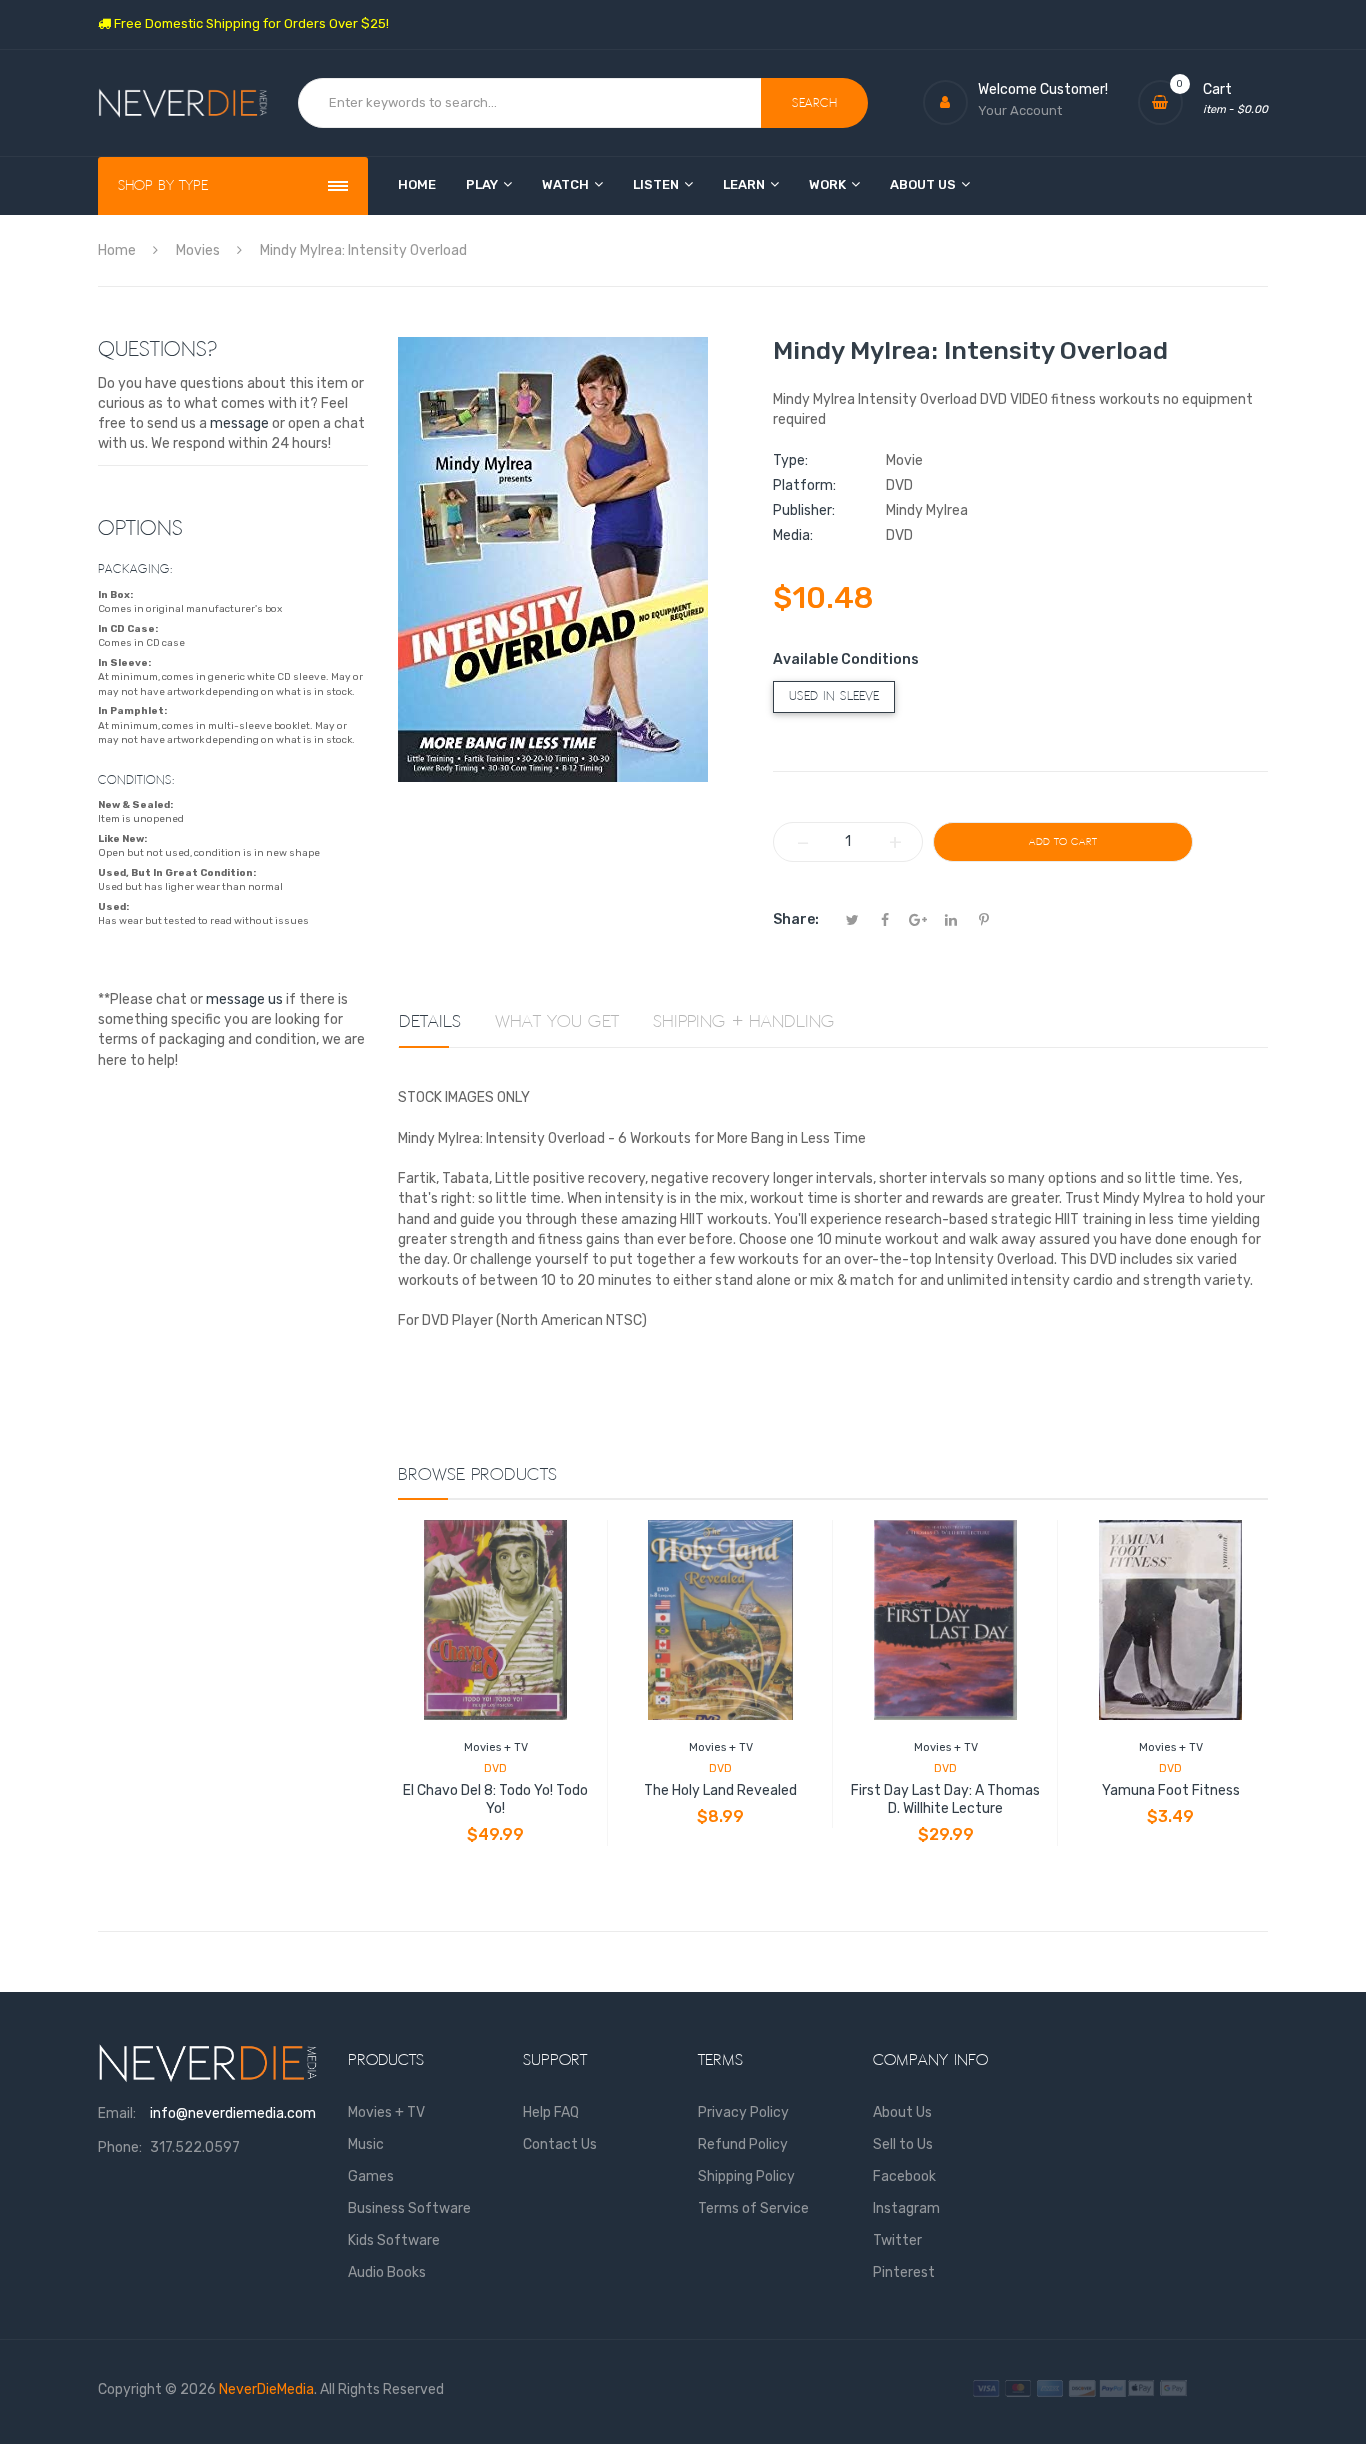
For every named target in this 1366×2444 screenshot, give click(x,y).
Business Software (409, 2208)
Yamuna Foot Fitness (1171, 1790)
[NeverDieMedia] (183, 103)
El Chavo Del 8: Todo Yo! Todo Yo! (495, 1799)
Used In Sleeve (834, 696)
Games (371, 2176)
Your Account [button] (1020, 110)
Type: (790, 460)
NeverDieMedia (266, 2389)
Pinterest (904, 2272)
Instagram (906, 2208)
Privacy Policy (743, 2112)
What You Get (557, 1022)
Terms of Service (753, 2208)
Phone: (120, 2147)
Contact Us (560, 2144)
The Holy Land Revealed (720, 1790)
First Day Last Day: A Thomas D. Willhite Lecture (945, 1799)
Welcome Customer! (1043, 89)
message (239, 423)
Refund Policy (743, 2144)
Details (430, 1022)
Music (366, 2144)
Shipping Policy (746, 2176)
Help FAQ (551, 2112)
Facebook (904, 2176)
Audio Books (387, 2272)
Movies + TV (496, 1747)
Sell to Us (903, 2144)
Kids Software (394, 2240)
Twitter (897, 2240)
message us (244, 999)
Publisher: (804, 510)
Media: (793, 535)
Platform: (804, 485)
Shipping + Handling (744, 1022)
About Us (902, 2112)
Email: (117, 2113)
